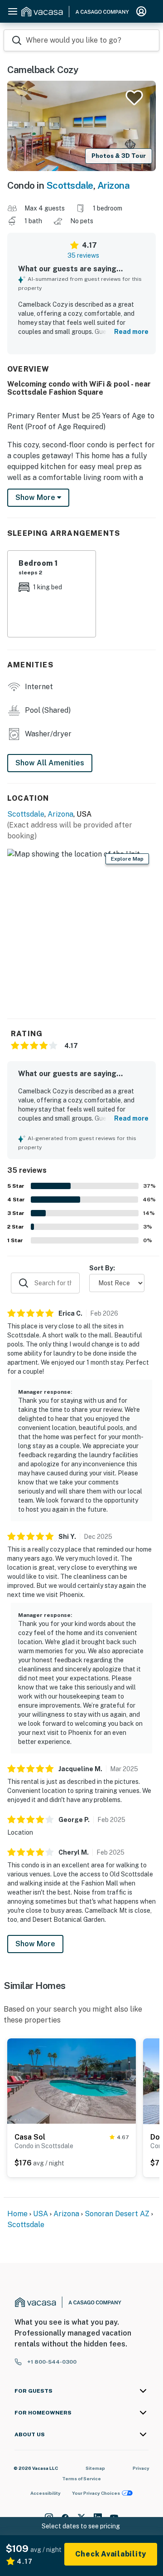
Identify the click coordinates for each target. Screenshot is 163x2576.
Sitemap (95, 2468)
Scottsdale (70, 185)
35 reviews (83, 255)
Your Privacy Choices (96, 2493)
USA (41, 2214)
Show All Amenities (50, 763)
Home (17, 2214)
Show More (35, 1944)
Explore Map (127, 859)
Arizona (114, 185)
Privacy (141, 2468)
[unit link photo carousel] (72, 2081)
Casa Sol (30, 2137)
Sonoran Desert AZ (117, 2214)
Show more (36, 497)
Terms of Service (81, 2478)
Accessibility (46, 2493)
